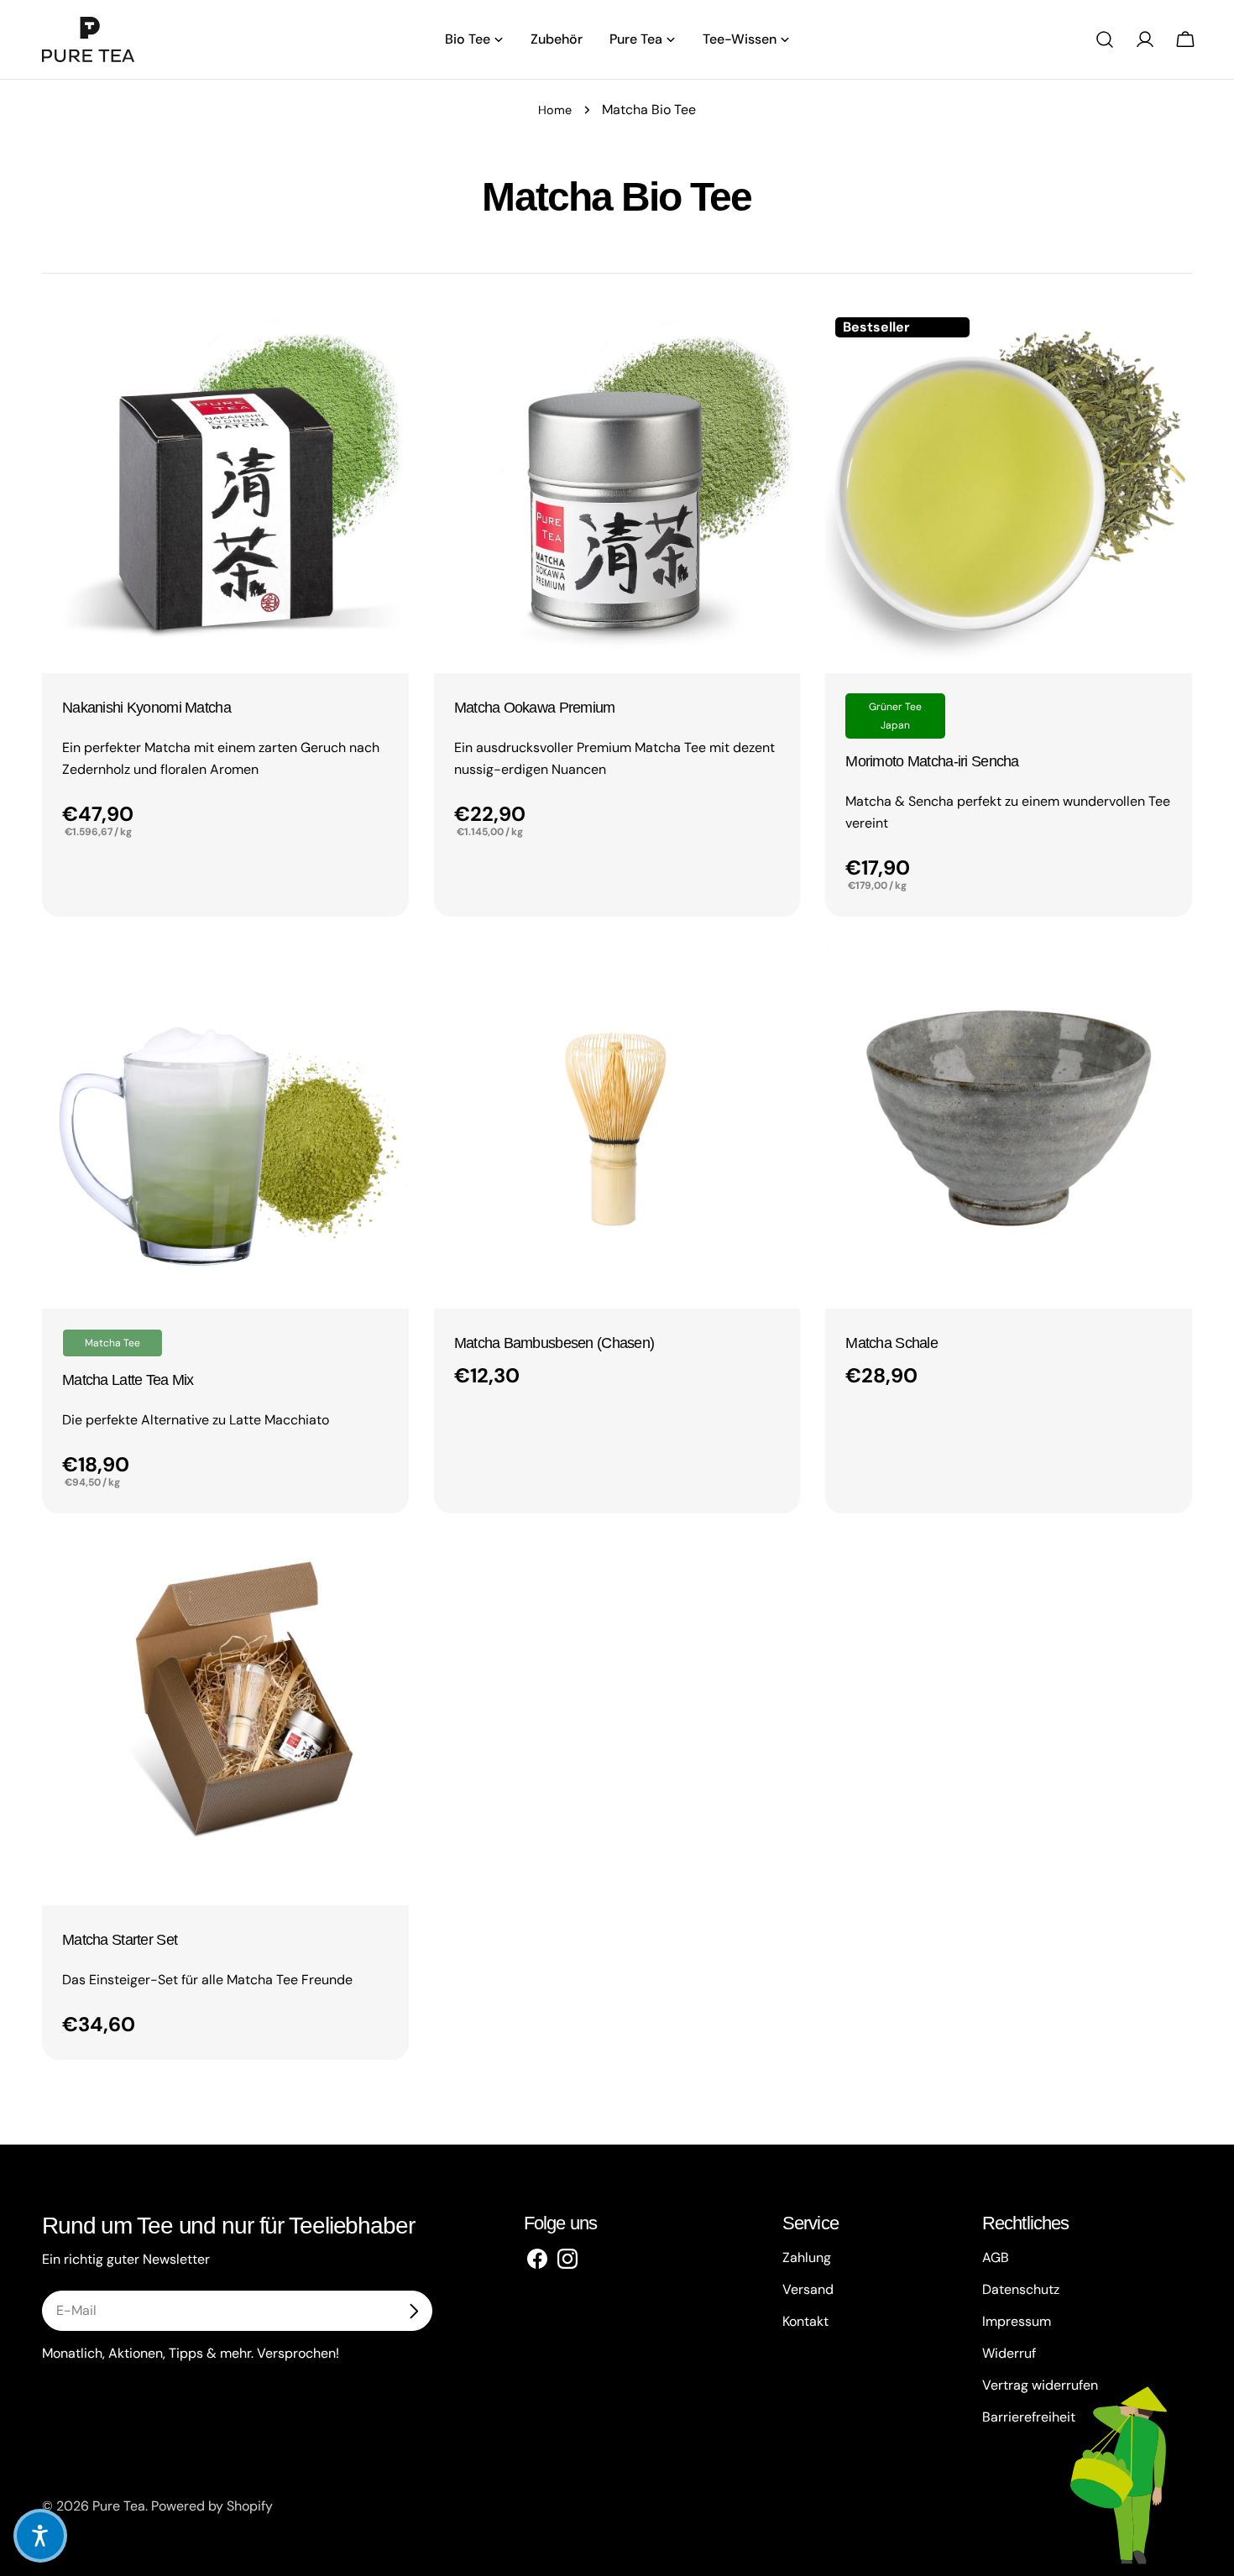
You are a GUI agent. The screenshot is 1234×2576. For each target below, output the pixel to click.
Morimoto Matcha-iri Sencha (932, 761)
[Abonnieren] (413, 2311)
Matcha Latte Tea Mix (128, 1380)
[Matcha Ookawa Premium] (617, 491)
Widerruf (1009, 2353)
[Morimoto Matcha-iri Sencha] (1009, 491)
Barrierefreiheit (1029, 2417)
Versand (808, 2289)
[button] (40, 2536)
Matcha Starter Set (120, 1940)
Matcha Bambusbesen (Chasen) (554, 1343)
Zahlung (807, 2257)
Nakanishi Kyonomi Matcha (146, 708)
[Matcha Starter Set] (225, 1722)
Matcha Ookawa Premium (535, 708)
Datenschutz (1021, 2289)
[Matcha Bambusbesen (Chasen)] (617, 1125)
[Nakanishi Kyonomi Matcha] (225, 491)
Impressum (1017, 2321)
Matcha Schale (892, 1343)
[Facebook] (537, 2258)
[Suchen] (1105, 39)
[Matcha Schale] (1009, 1125)
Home (555, 110)
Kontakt (805, 2321)
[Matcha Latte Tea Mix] (225, 1125)
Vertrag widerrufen (1040, 2385)
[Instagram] (567, 2258)
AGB (996, 2257)
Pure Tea (119, 2506)
